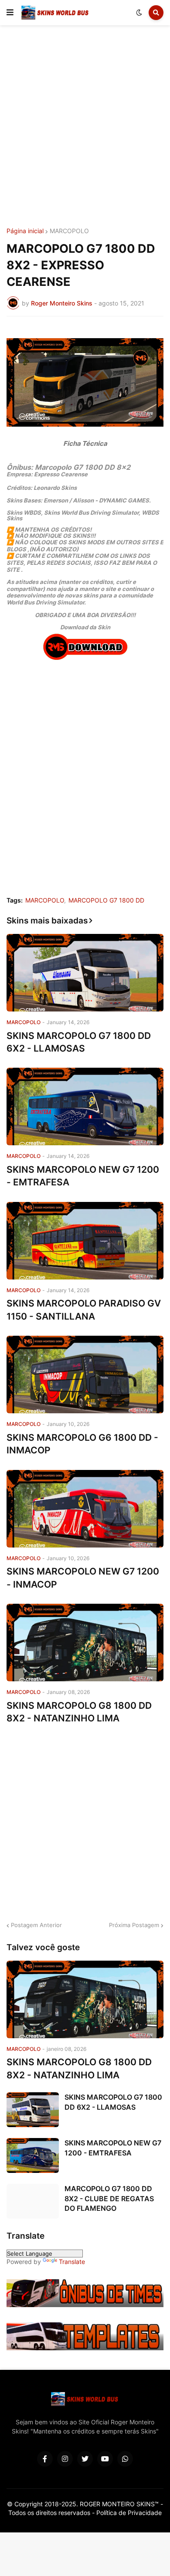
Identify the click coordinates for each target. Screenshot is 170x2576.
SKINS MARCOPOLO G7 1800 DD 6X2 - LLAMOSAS (79, 1042)
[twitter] (85, 2459)
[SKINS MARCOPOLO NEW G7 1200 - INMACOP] (85, 1509)
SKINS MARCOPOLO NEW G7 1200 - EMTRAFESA (83, 1176)
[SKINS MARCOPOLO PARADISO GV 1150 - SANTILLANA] (85, 1241)
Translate (72, 2262)
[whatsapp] (125, 2459)
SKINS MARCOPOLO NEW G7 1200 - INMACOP (83, 1578)
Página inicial (25, 231)
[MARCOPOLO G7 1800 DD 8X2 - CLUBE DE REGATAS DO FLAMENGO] (33, 2201)
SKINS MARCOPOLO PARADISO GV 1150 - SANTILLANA (84, 1310)
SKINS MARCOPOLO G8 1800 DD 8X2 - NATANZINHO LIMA (79, 1712)
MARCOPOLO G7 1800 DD (106, 900)
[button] (10, 13)
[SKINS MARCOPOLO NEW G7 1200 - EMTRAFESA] (85, 1106)
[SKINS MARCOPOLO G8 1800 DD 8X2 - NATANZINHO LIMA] (85, 1643)
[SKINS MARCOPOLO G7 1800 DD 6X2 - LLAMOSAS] (85, 973)
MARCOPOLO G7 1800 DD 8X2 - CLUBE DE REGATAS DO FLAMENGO (109, 2198)
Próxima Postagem (134, 1925)
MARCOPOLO (69, 231)
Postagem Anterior (36, 1925)
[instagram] (65, 2459)
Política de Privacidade (129, 2513)
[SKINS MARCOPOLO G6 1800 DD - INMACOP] (85, 1375)
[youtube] (105, 2459)
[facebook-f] (45, 2459)
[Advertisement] (85, 128)
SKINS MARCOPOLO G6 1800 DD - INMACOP (82, 1444)
